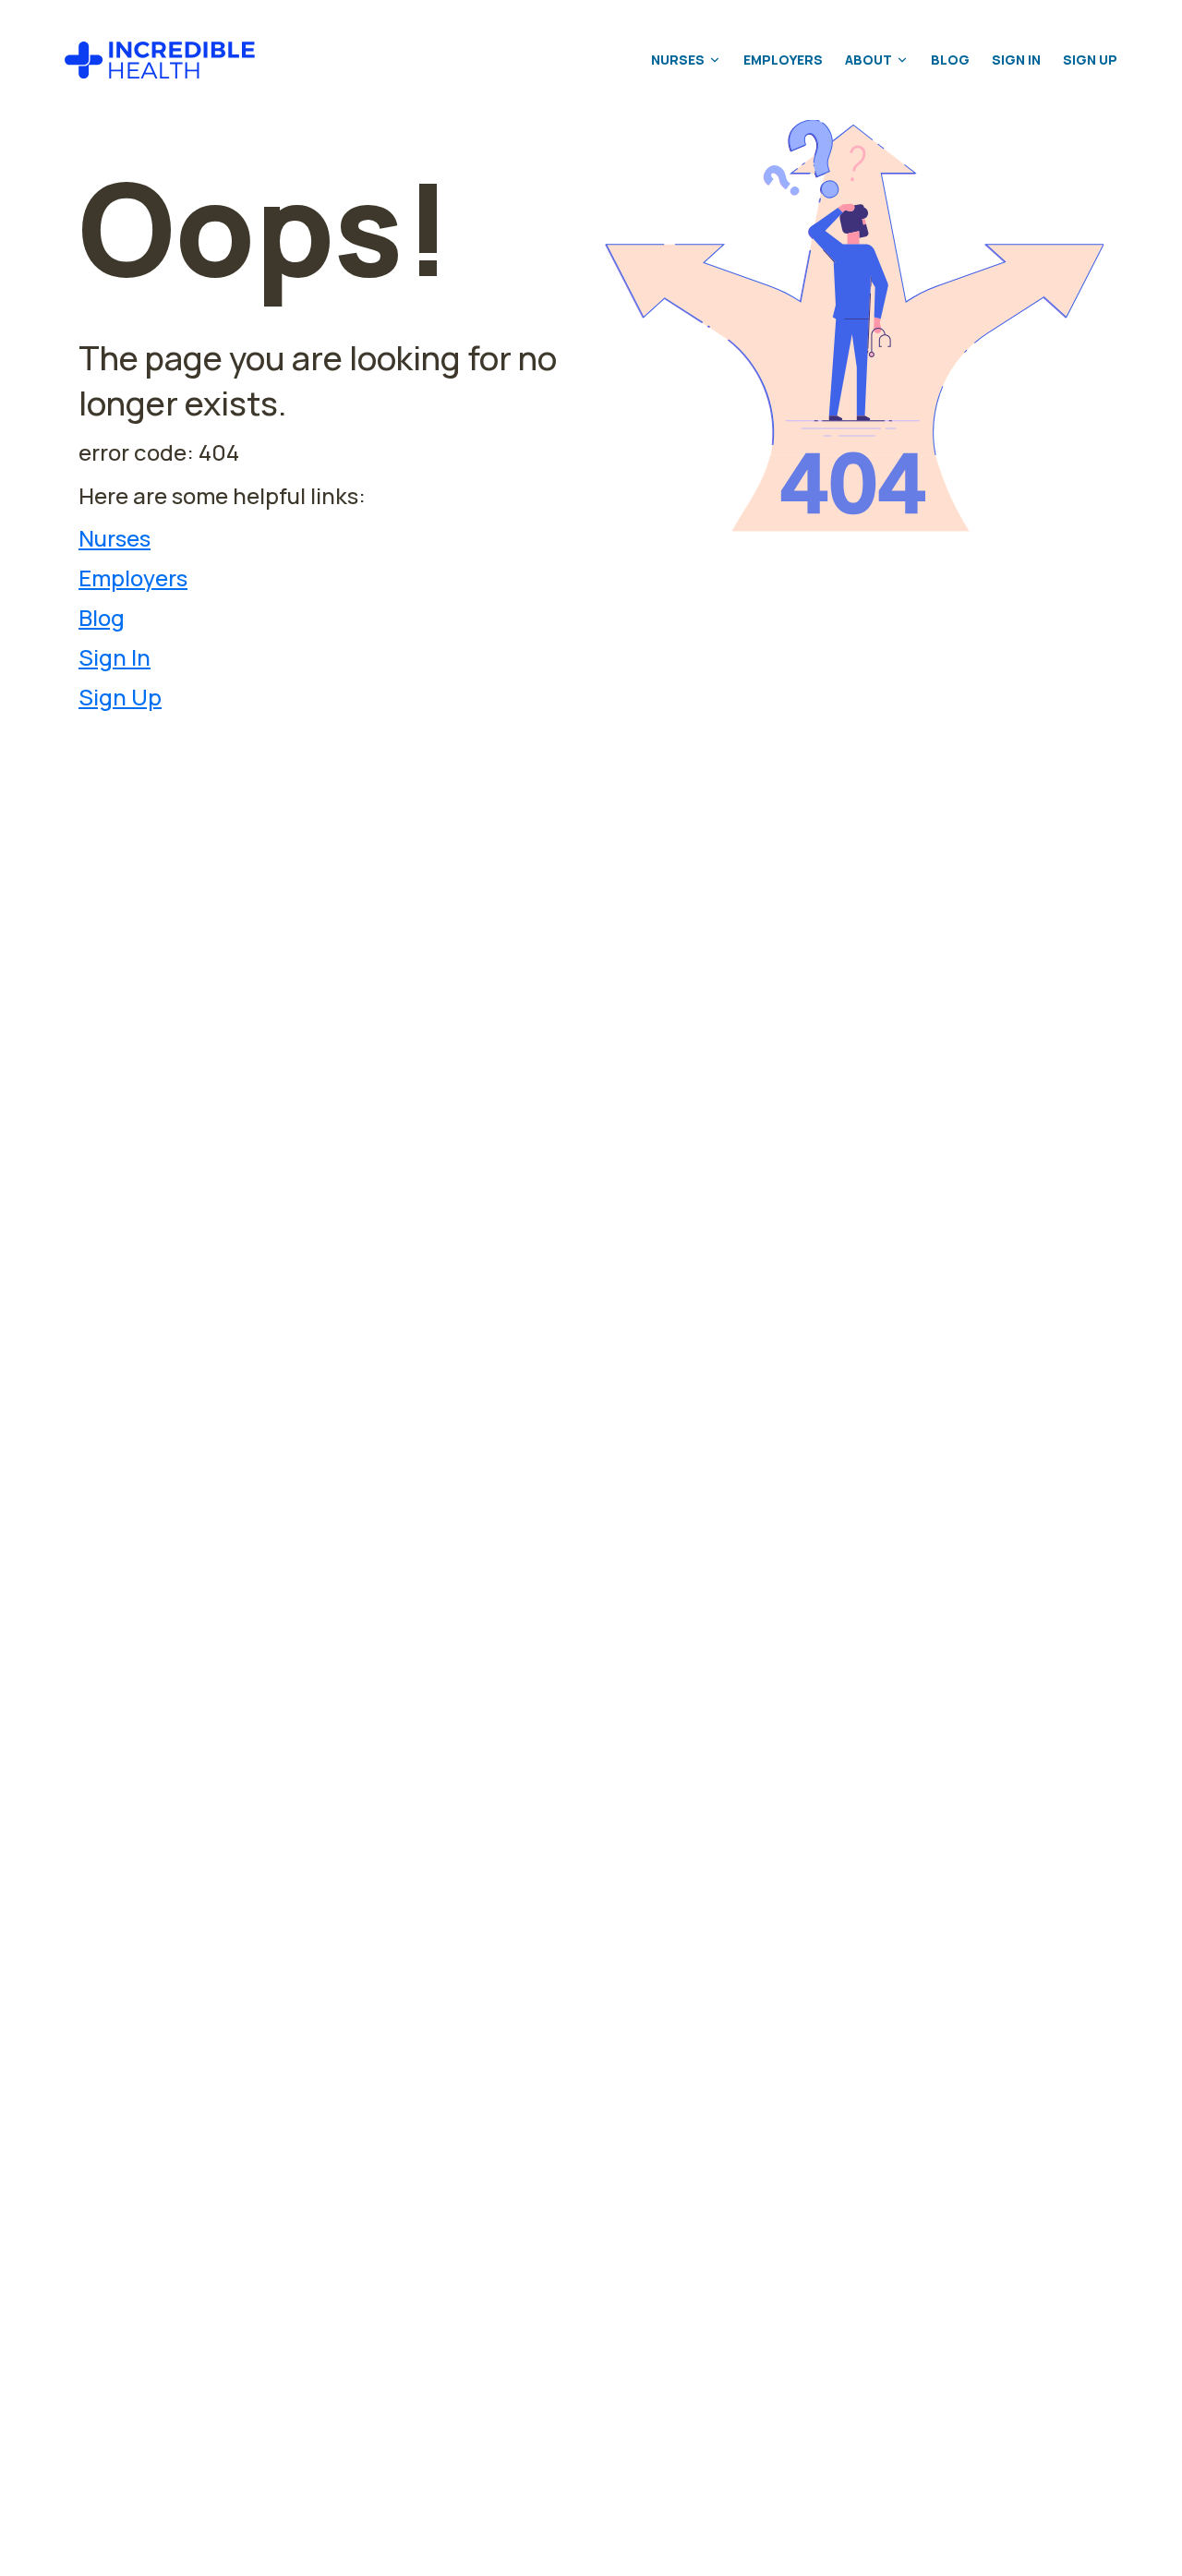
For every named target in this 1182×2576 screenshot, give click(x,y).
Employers (783, 60)
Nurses (678, 60)
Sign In (1016, 60)
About (868, 60)
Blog (950, 60)
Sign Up (1090, 60)
